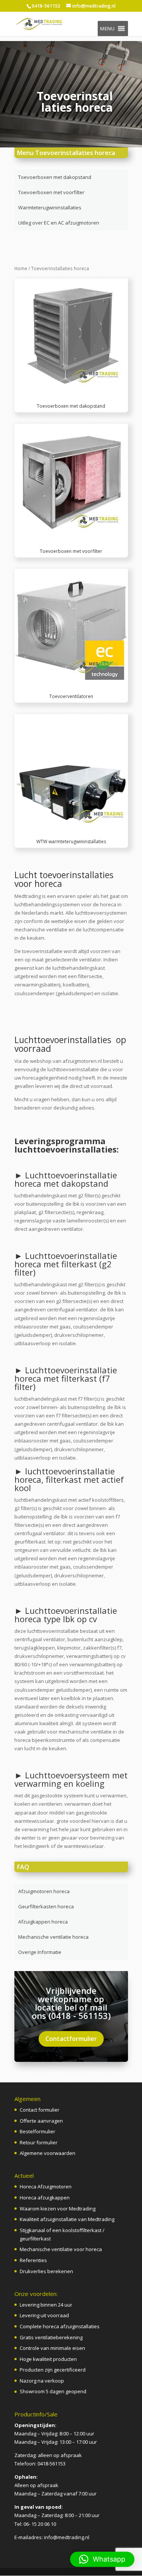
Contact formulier (40, 2110)
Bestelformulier (37, 2131)
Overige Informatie (40, 1952)
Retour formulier (39, 2142)
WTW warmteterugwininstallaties (71, 842)
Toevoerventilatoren (71, 696)
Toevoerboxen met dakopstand (55, 177)
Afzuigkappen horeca (43, 1922)
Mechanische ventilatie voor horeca (61, 2249)
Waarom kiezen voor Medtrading (58, 2209)
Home (21, 268)
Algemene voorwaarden (48, 2153)
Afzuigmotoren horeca (44, 1891)
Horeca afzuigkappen (45, 2198)
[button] (107, 28)
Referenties (33, 2260)
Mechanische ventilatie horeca (53, 1937)
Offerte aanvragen (41, 2121)
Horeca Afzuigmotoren (46, 2187)
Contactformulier (71, 2039)
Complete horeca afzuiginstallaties (60, 2326)
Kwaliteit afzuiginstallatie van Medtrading (67, 2219)
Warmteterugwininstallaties (50, 207)
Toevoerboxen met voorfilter (51, 192)
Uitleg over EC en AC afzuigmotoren (59, 223)
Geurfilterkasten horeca (46, 1906)
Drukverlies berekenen (46, 2271)
